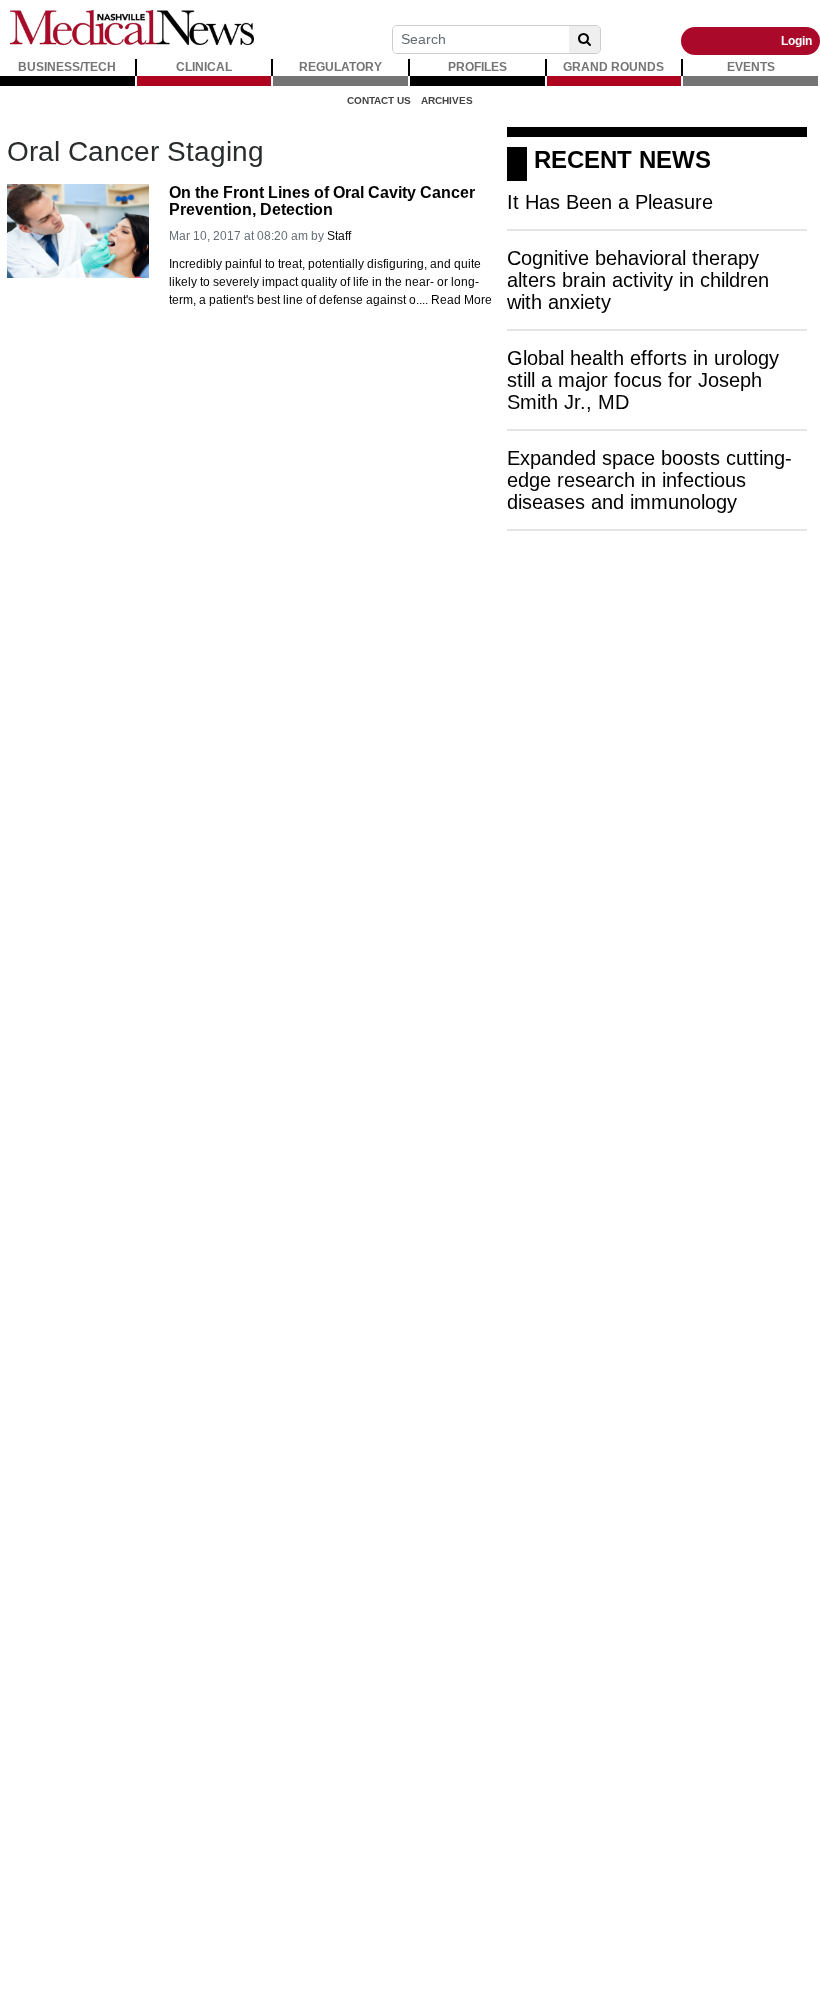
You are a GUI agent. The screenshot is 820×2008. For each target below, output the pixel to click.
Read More (461, 300)
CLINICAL (204, 67)
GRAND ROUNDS (613, 67)
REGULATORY (340, 67)
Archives (447, 100)
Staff (339, 236)
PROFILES (477, 67)
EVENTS (751, 67)
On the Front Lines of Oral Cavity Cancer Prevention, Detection (322, 201)
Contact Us (379, 100)
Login (796, 41)
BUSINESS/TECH (67, 67)
